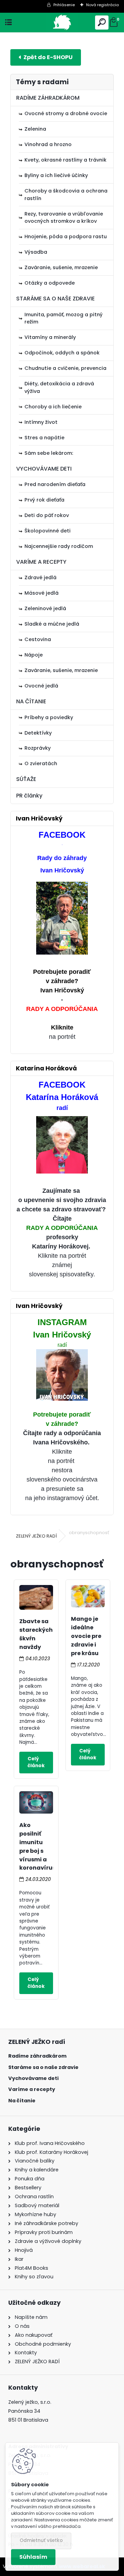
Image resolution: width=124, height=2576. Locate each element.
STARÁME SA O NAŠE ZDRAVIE (55, 299)
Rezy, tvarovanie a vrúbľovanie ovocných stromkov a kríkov (64, 218)
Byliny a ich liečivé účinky (56, 175)
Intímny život (41, 422)
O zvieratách (41, 763)
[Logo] (62, 23)
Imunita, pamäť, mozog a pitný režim (64, 318)
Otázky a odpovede (50, 283)
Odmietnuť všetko (41, 2540)
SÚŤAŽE (26, 779)
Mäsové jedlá (42, 593)
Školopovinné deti (48, 531)
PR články (29, 796)
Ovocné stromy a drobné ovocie (66, 113)
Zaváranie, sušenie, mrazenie (61, 267)
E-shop (46, 57)
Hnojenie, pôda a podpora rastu (66, 236)
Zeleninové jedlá (45, 608)
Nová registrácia (102, 5)
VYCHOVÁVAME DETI (44, 469)
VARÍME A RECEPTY (41, 562)
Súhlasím (33, 2557)
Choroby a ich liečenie (53, 407)
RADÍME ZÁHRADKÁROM (48, 98)
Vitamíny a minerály (50, 337)
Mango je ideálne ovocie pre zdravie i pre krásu (86, 1636)
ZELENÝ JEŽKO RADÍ (36, 1536)
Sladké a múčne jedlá (52, 624)
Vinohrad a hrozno (48, 144)
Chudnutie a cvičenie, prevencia (65, 368)
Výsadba (36, 252)
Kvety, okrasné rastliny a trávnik (65, 160)
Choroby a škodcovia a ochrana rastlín (66, 195)
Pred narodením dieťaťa (55, 484)
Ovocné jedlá (41, 686)
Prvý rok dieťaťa (44, 500)
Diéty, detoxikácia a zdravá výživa (59, 387)
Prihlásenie (64, 5)
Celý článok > (36, 1763)
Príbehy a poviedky (49, 717)
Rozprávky (38, 748)
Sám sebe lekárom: (49, 453)
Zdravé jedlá (40, 577)
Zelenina (35, 129)
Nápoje (34, 655)
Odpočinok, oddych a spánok (62, 353)
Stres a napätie (44, 438)
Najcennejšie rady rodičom (59, 546)
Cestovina (38, 639)
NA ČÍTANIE (31, 701)
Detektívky (38, 733)
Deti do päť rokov (47, 515)
